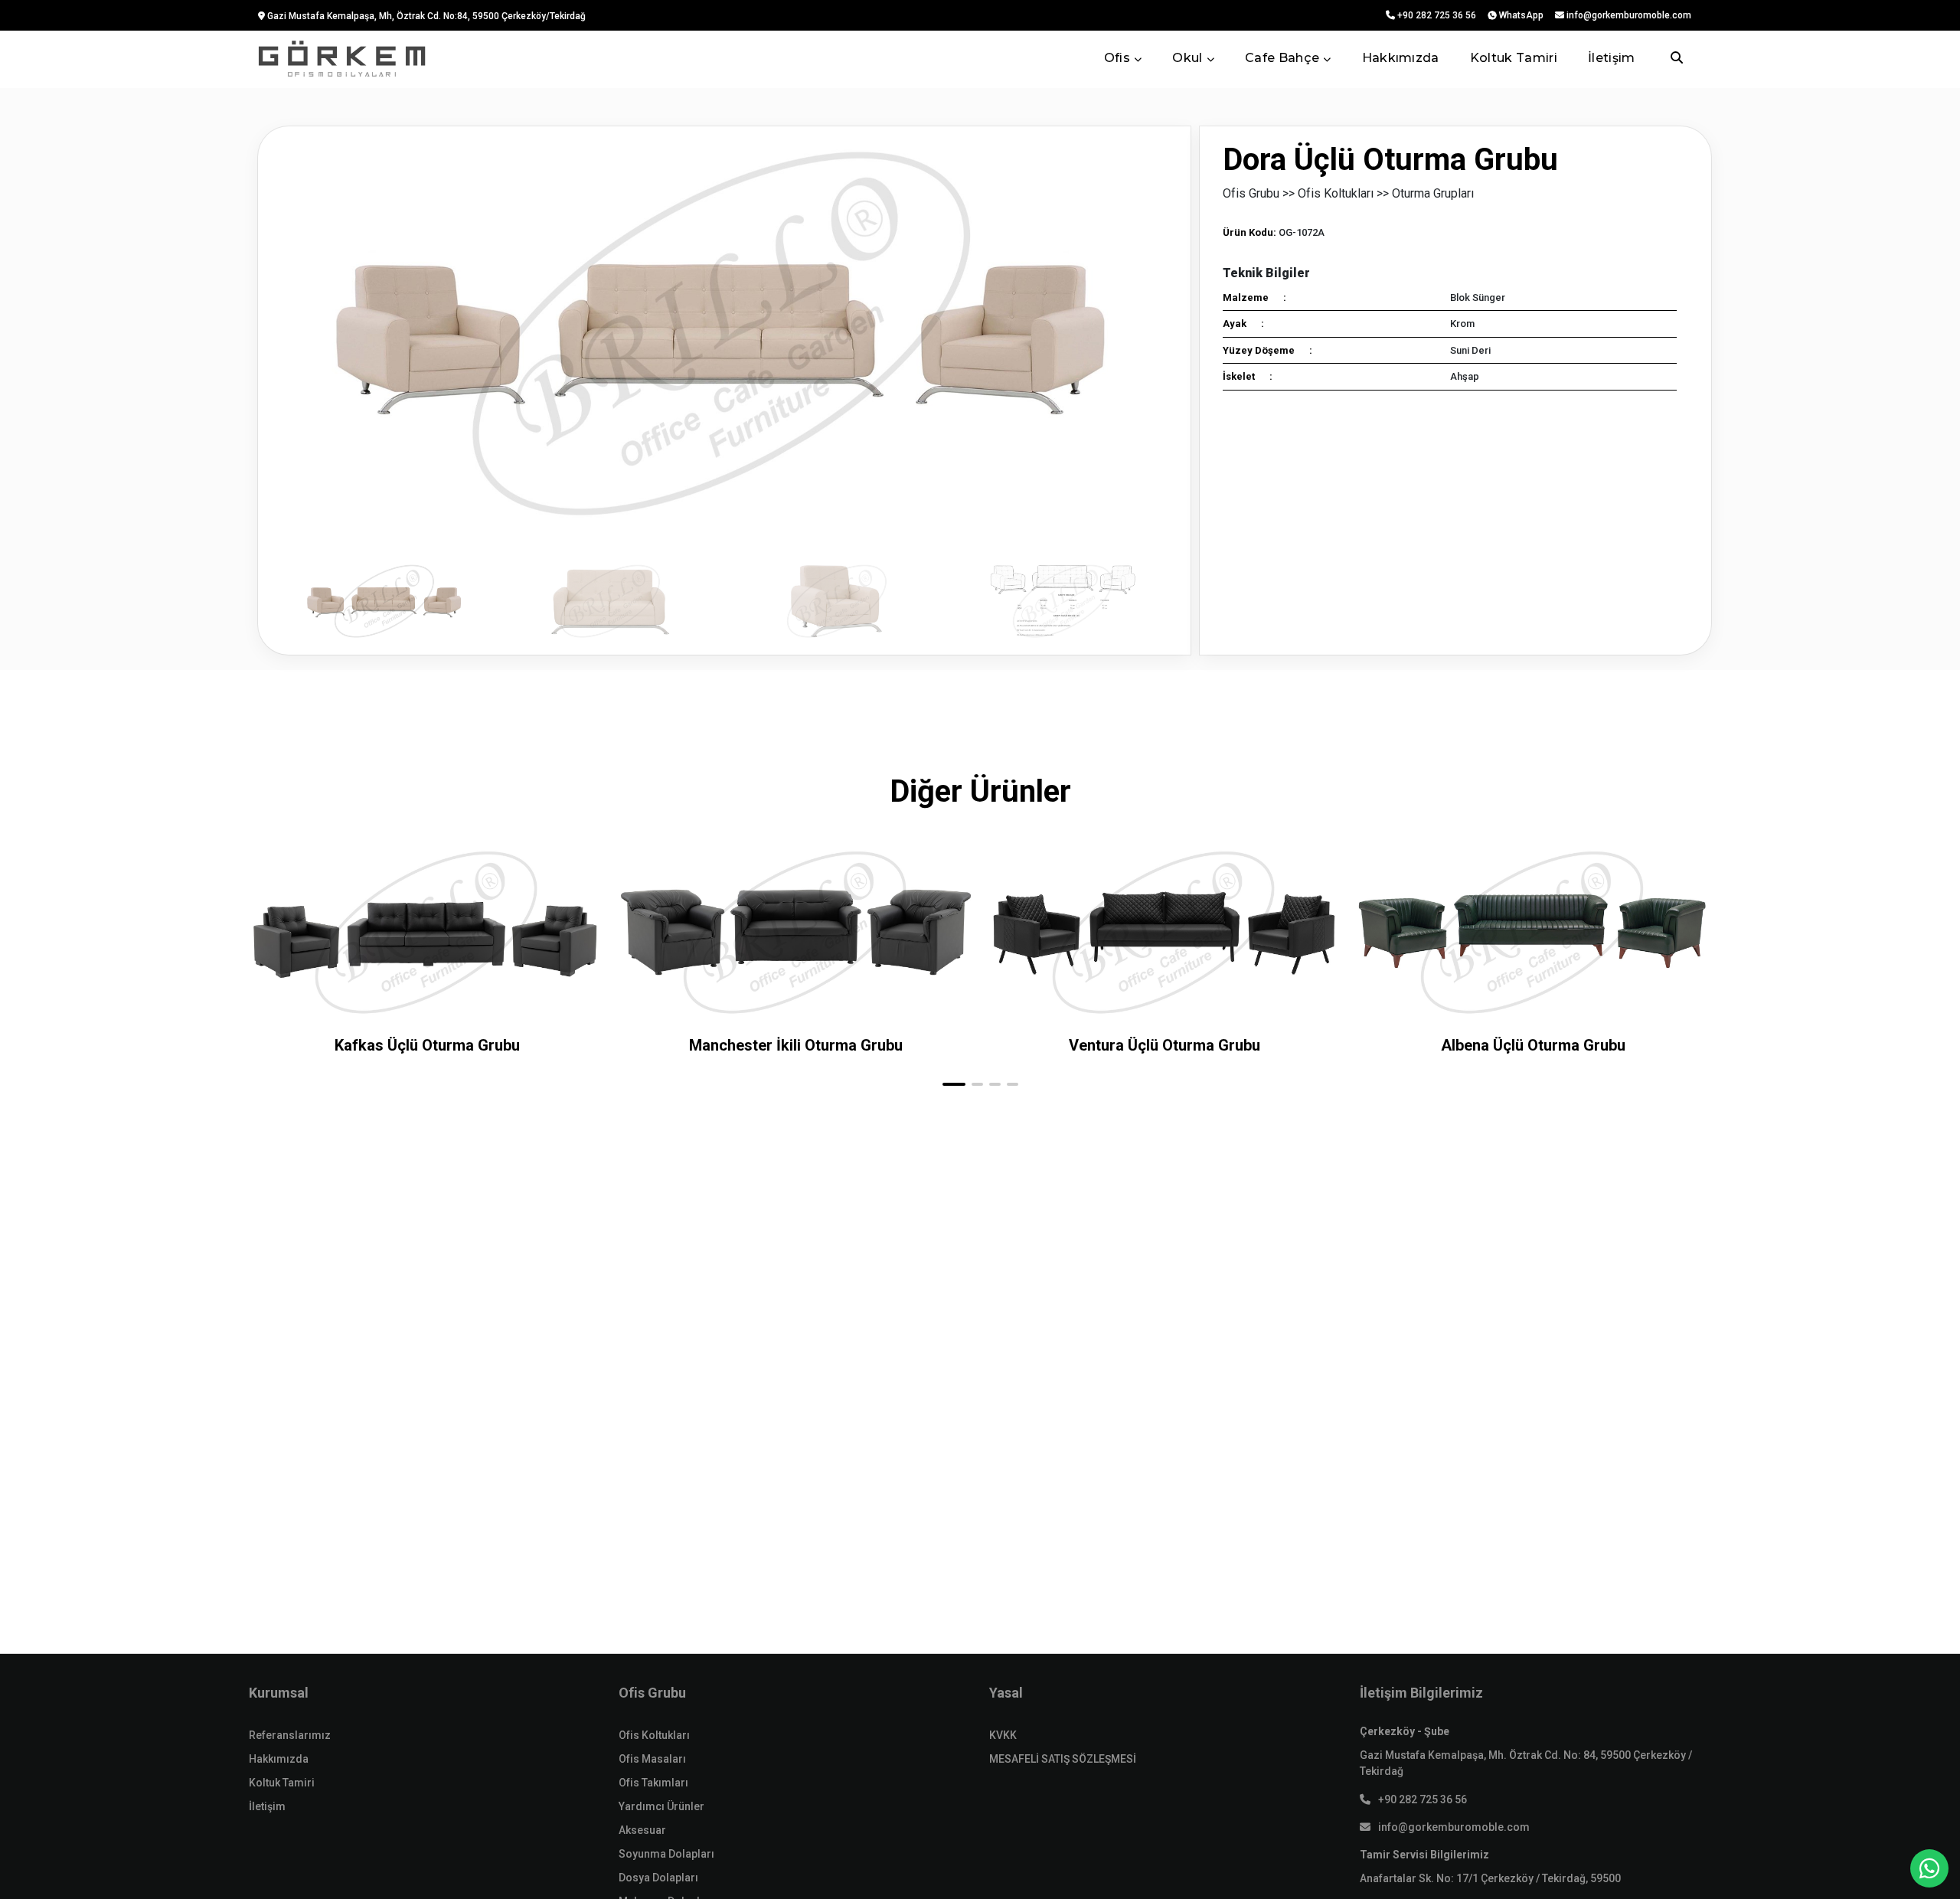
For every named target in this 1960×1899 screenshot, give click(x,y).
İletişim (1612, 58)
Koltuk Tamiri (1514, 58)
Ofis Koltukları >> (1343, 193)
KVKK (1003, 1735)
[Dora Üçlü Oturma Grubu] (724, 333)
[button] (954, 1084)
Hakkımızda (1401, 58)
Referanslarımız (290, 1735)
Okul (1187, 58)
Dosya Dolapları (658, 1878)
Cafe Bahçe (1282, 58)
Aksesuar (642, 1830)
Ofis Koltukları (654, 1735)
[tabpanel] (724, 391)
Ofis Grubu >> (1259, 193)
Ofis (1117, 58)
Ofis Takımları (653, 1783)
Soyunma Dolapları (666, 1854)
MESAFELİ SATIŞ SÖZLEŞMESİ (1063, 1759)
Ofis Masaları (652, 1759)
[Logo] (342, 59)
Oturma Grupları (1433, 193)
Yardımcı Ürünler (661, 1806)
